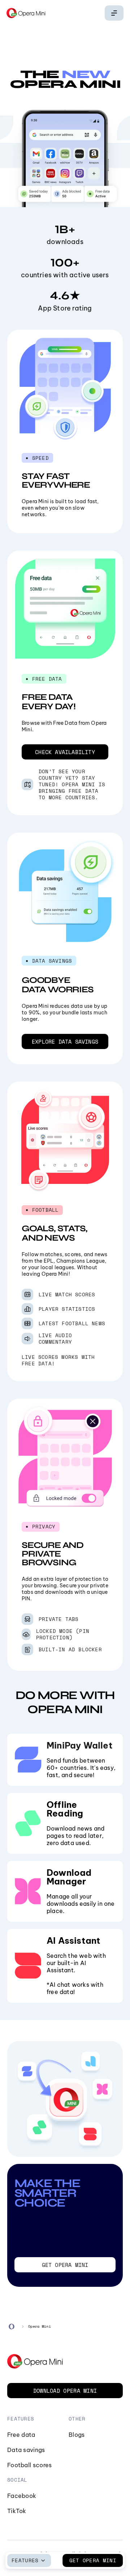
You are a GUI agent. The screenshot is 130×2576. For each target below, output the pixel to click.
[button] (65, 752)
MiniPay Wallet (80, 1745)
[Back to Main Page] (26, 13)
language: (114, 13)
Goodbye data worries (58, 985)
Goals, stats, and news (54, 1233)
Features (25, 2560)
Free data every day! (49, 702)
